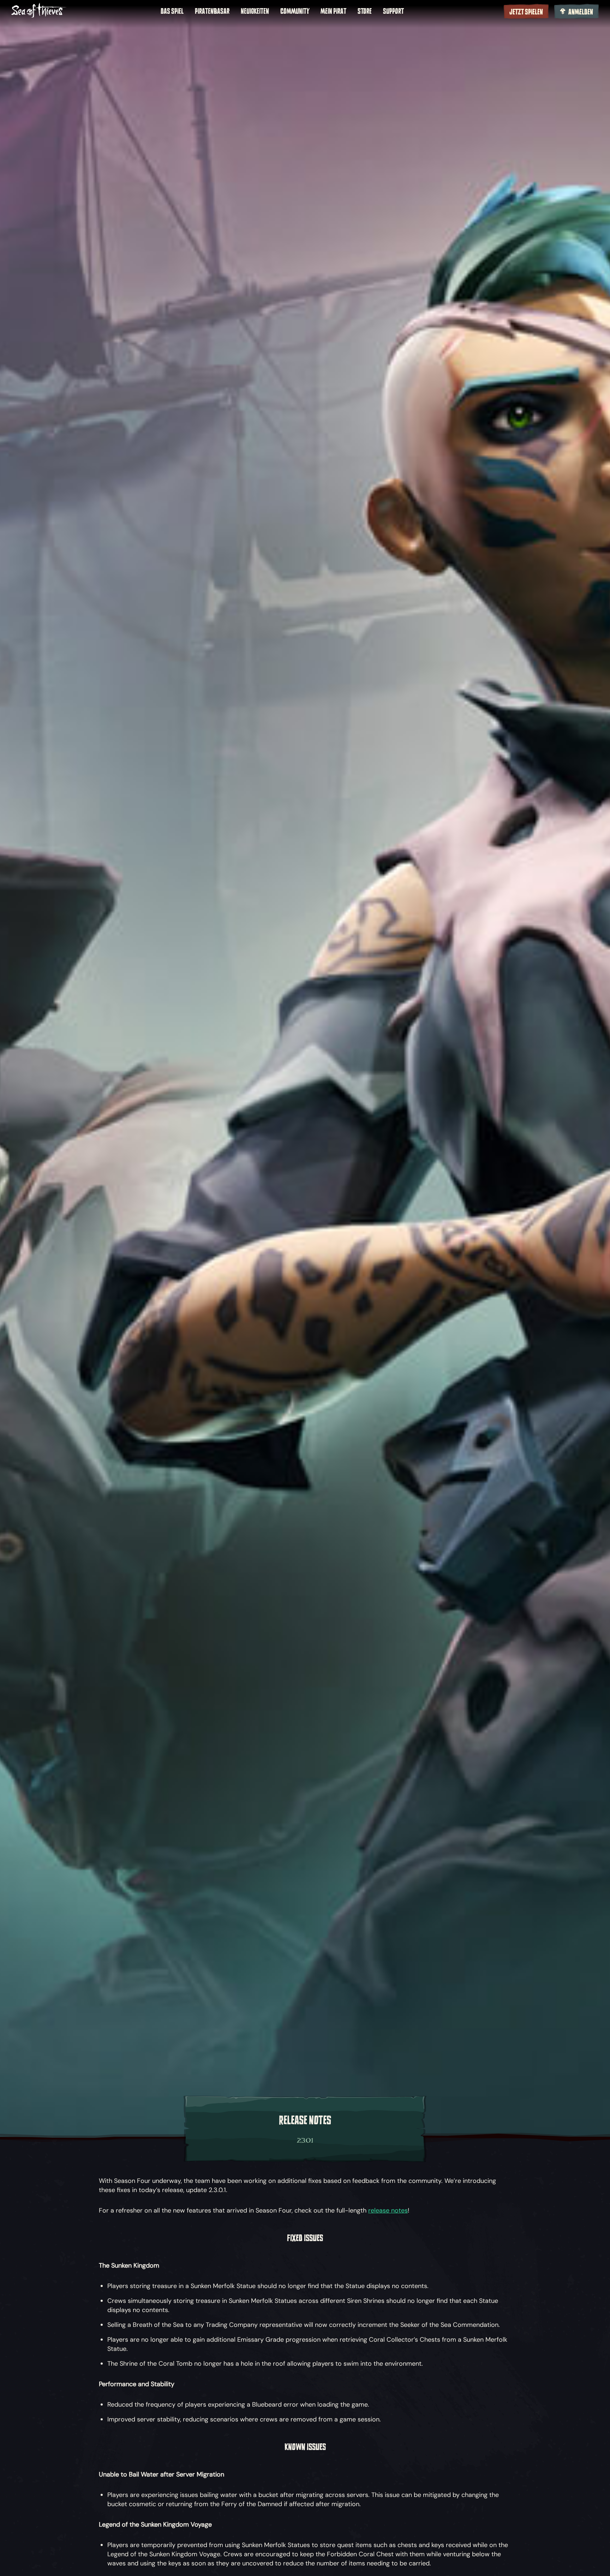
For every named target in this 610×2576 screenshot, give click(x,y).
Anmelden (581, 12)
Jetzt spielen (526, 12)
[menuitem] (172, 11)
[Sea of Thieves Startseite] (39, 11)
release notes (388, 2210)
